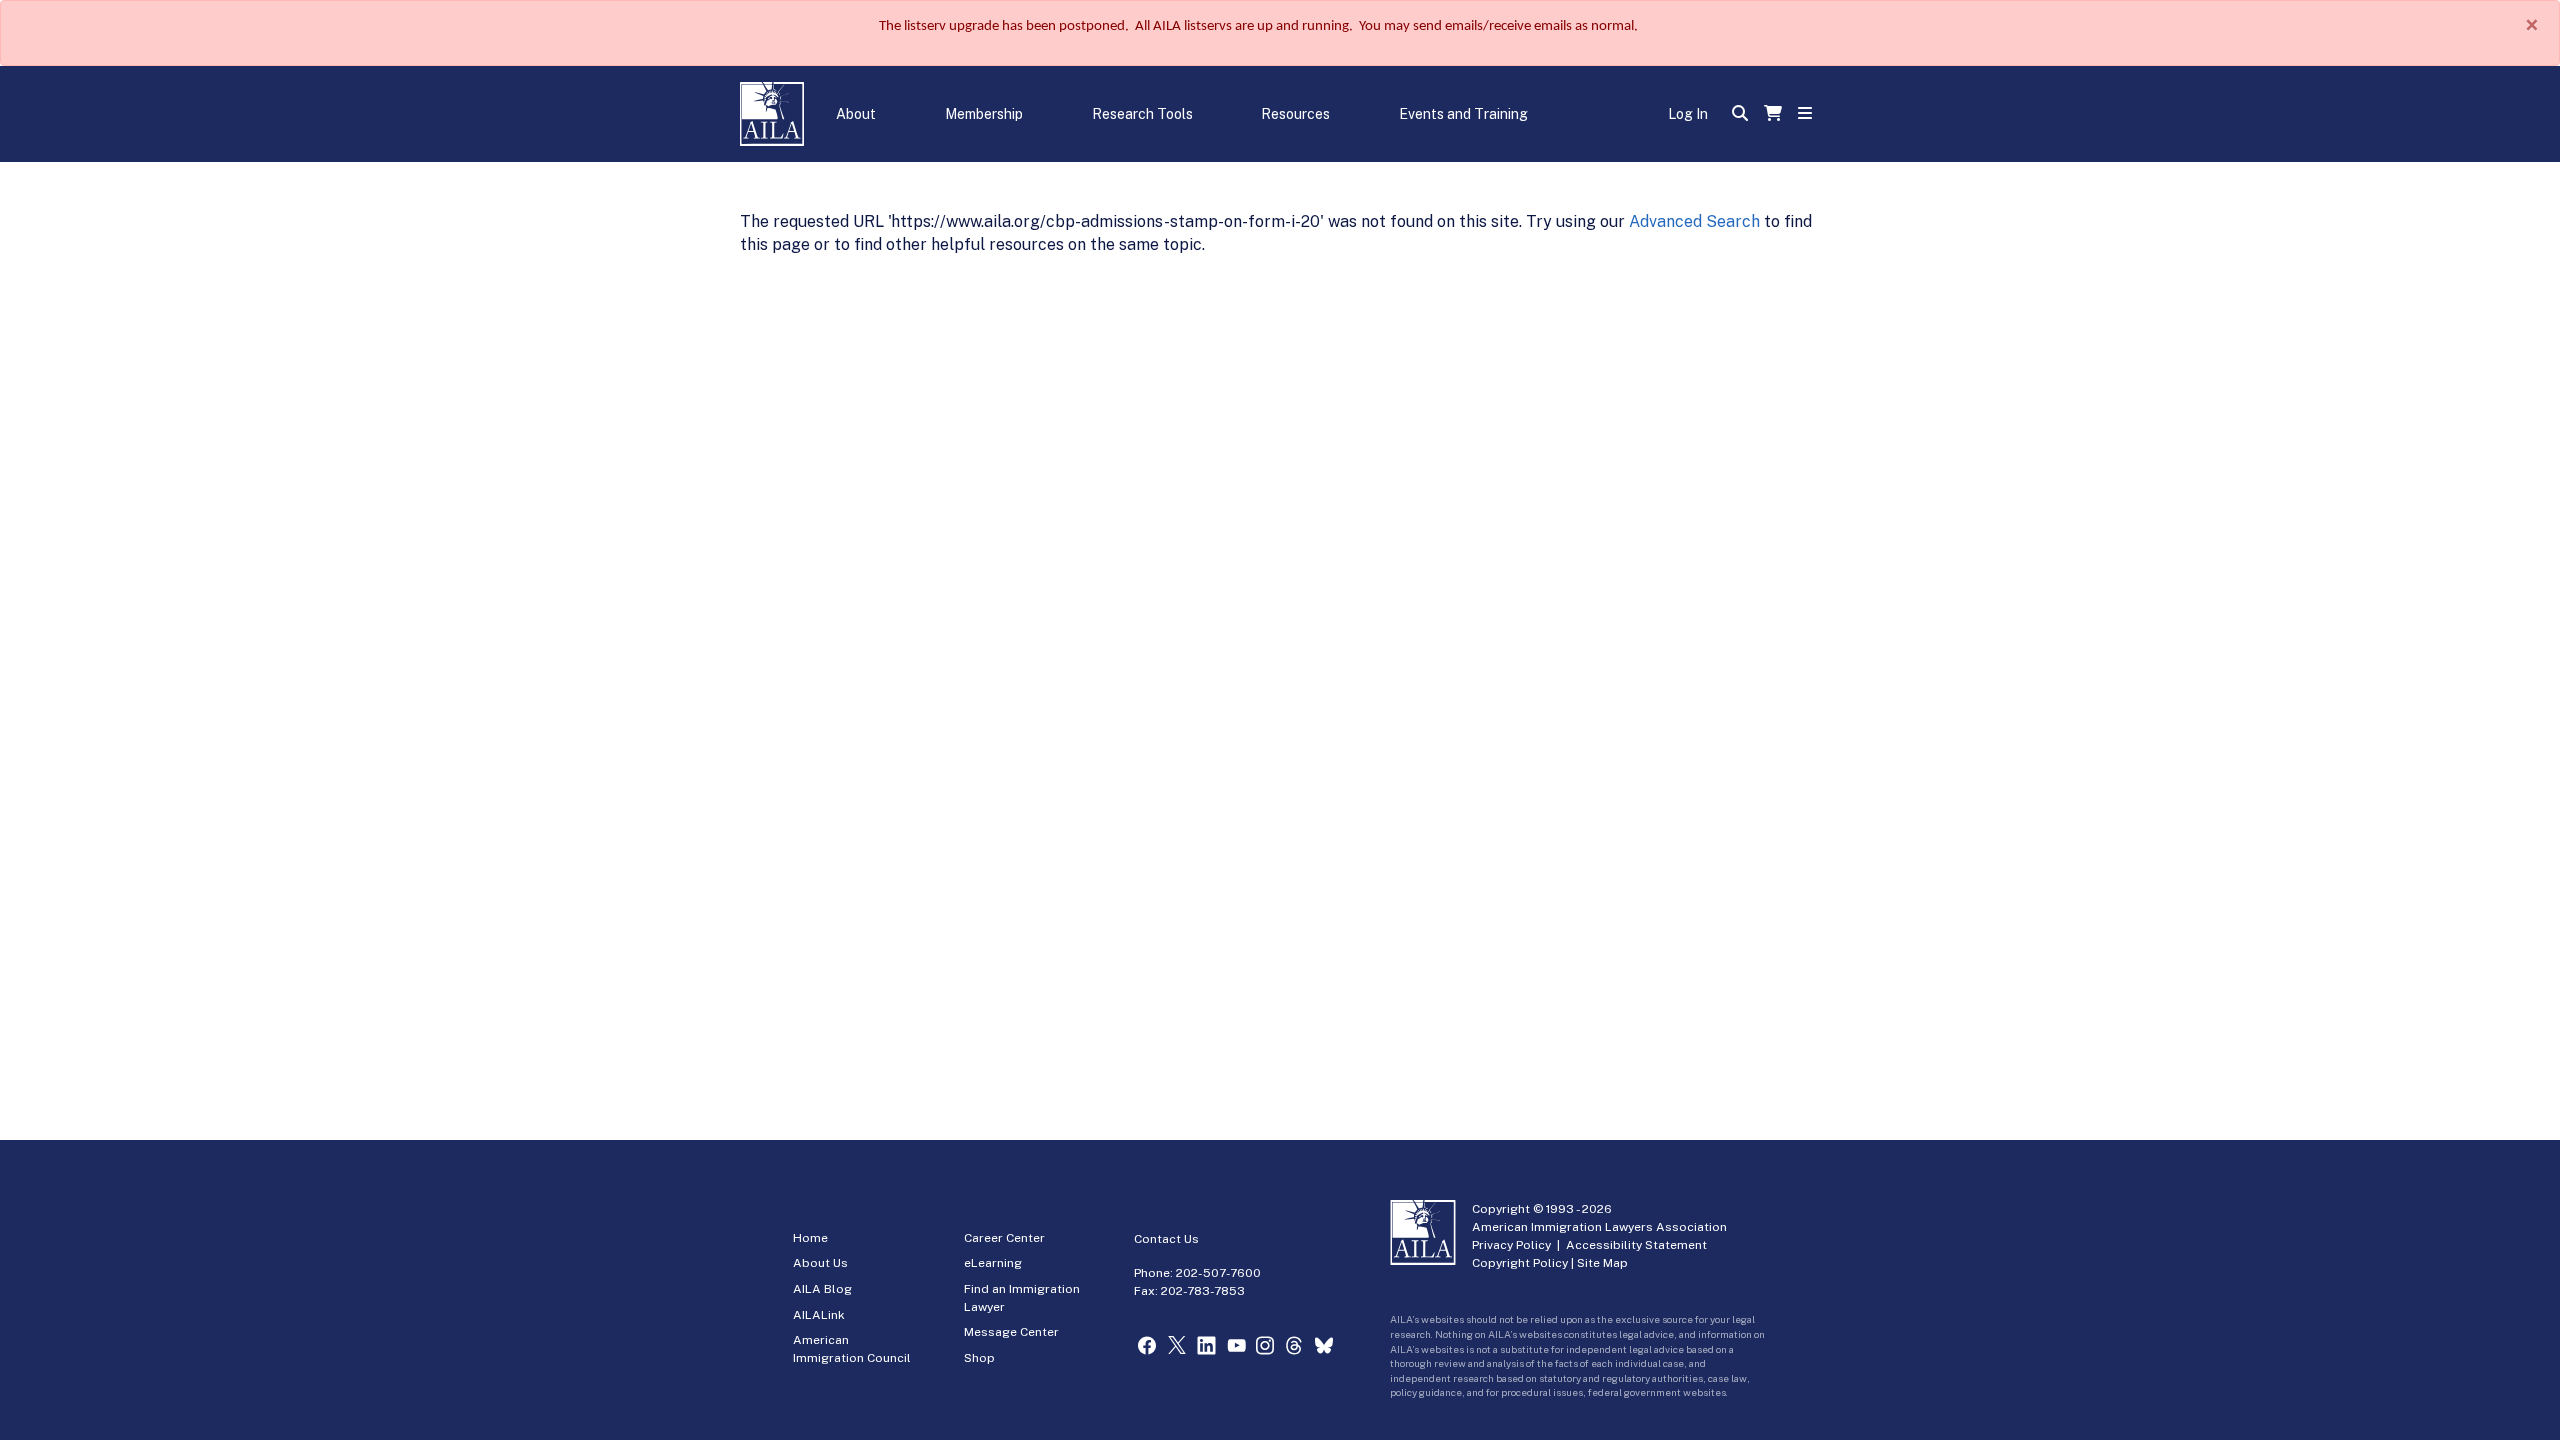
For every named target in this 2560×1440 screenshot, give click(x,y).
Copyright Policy (1520, 1263)
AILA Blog (822, 1289)
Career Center (1004, 1238)
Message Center (1011, 1332)
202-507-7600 (1218, 1273)
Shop (979, 1358)
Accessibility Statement (1636, 1245)
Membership (984, 114)
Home (810, 1238)
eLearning (993, 1263)
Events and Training (1463, 114)
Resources (1295, 114)
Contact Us (1166, 1239)
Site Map (1602, 1263)
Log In (1688, 114)
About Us (820, 1263)
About (856, 114)
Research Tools (1142, 114)
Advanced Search (1694, 221)
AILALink (819, 1315)
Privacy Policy (1511, 1245)
